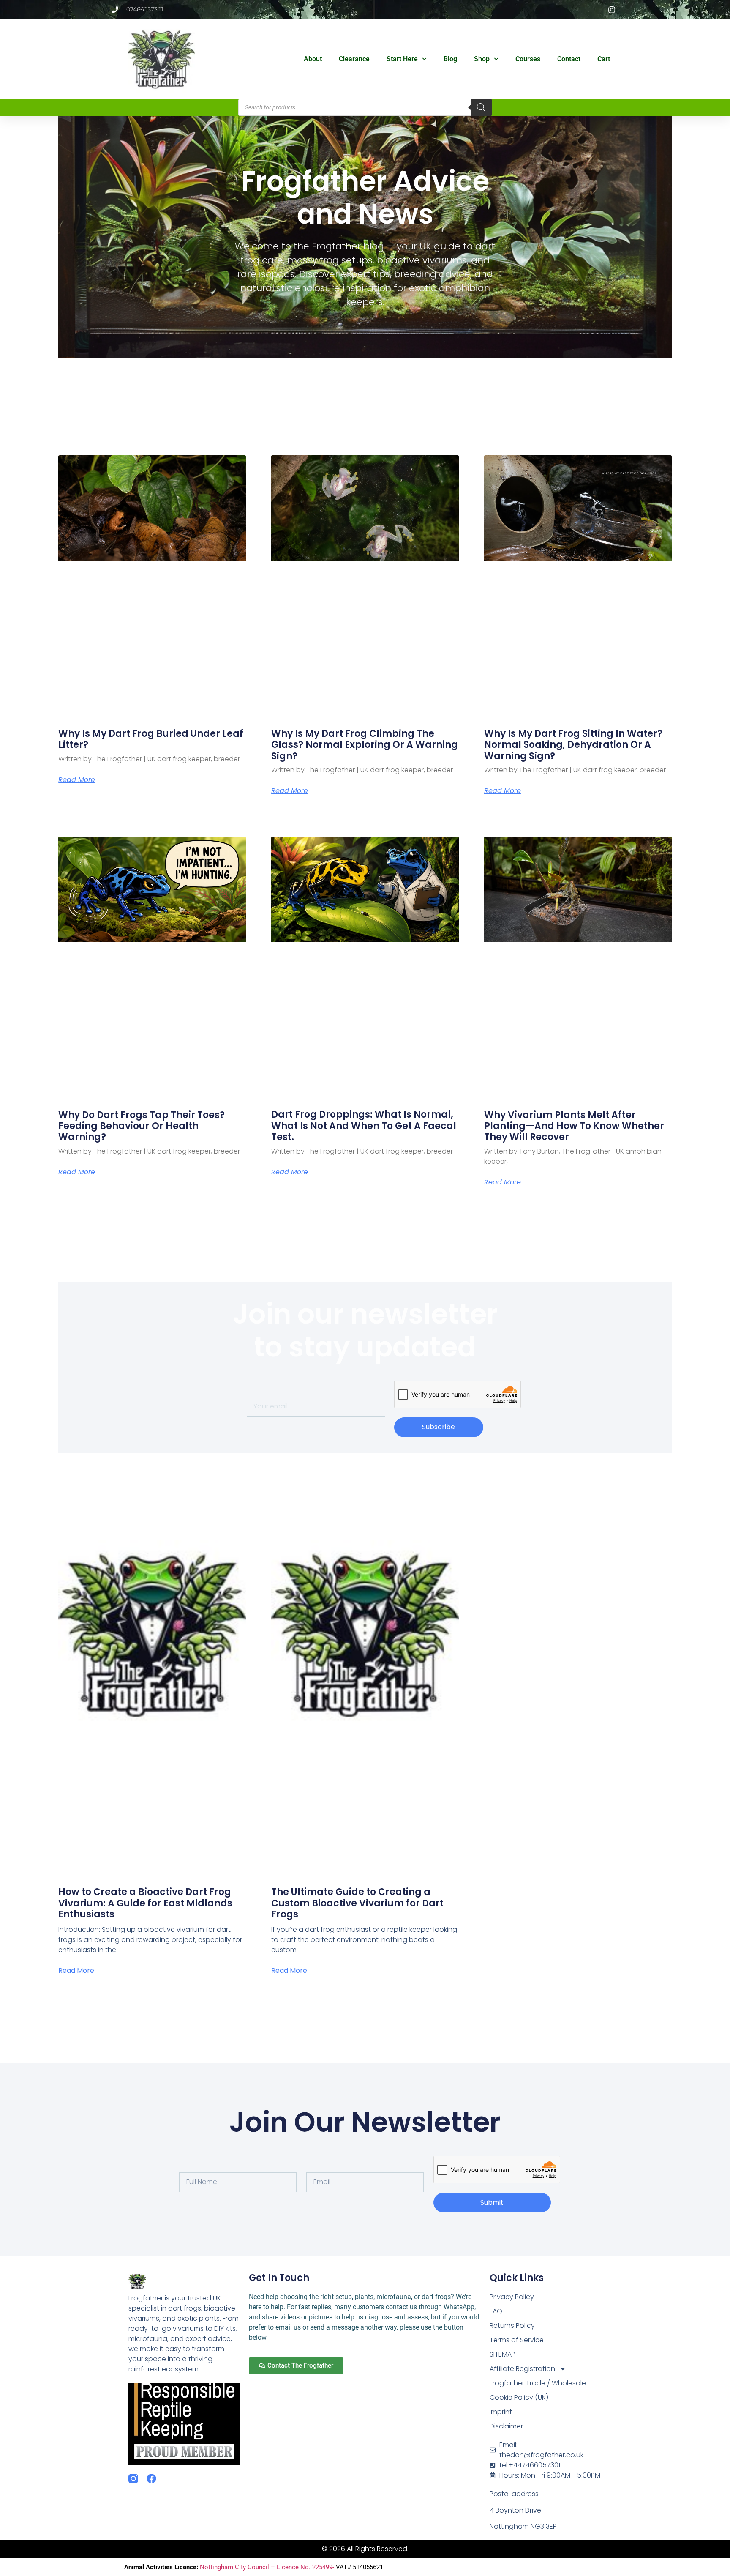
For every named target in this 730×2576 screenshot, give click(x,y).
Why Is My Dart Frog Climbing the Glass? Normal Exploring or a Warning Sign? (365, 745)
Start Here (402, 59)
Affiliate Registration (522, 2369)
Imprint (501, 2412)
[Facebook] (151, 2479)
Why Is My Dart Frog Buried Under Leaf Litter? (151, 739)
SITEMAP (503, 2354)
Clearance (354, 59)
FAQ (496, 2311)
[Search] (481, 107)
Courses (528, 59)
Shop (482, 59)
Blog (450, 59)
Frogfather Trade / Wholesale (538, 2383)
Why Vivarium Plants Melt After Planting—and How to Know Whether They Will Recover (574, 1126)
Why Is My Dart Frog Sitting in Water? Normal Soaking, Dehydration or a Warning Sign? (573, 745)
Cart (604, 59)
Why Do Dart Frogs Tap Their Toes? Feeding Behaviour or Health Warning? (142, 1126)
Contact (569, 59)
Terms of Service (517, 2340)
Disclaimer (506, 2426)
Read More (77, 780)
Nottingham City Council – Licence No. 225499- (268, 2567)
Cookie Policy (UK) (519, 2397)
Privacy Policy (512, 2297)
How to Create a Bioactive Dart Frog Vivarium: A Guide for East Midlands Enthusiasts (145, 1903)
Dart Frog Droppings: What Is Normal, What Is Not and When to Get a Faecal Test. (364, 1126)
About (313, 59)
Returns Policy (512, 2326)
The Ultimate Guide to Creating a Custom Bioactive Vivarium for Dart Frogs (357, 1903)
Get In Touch (279, 2278)
